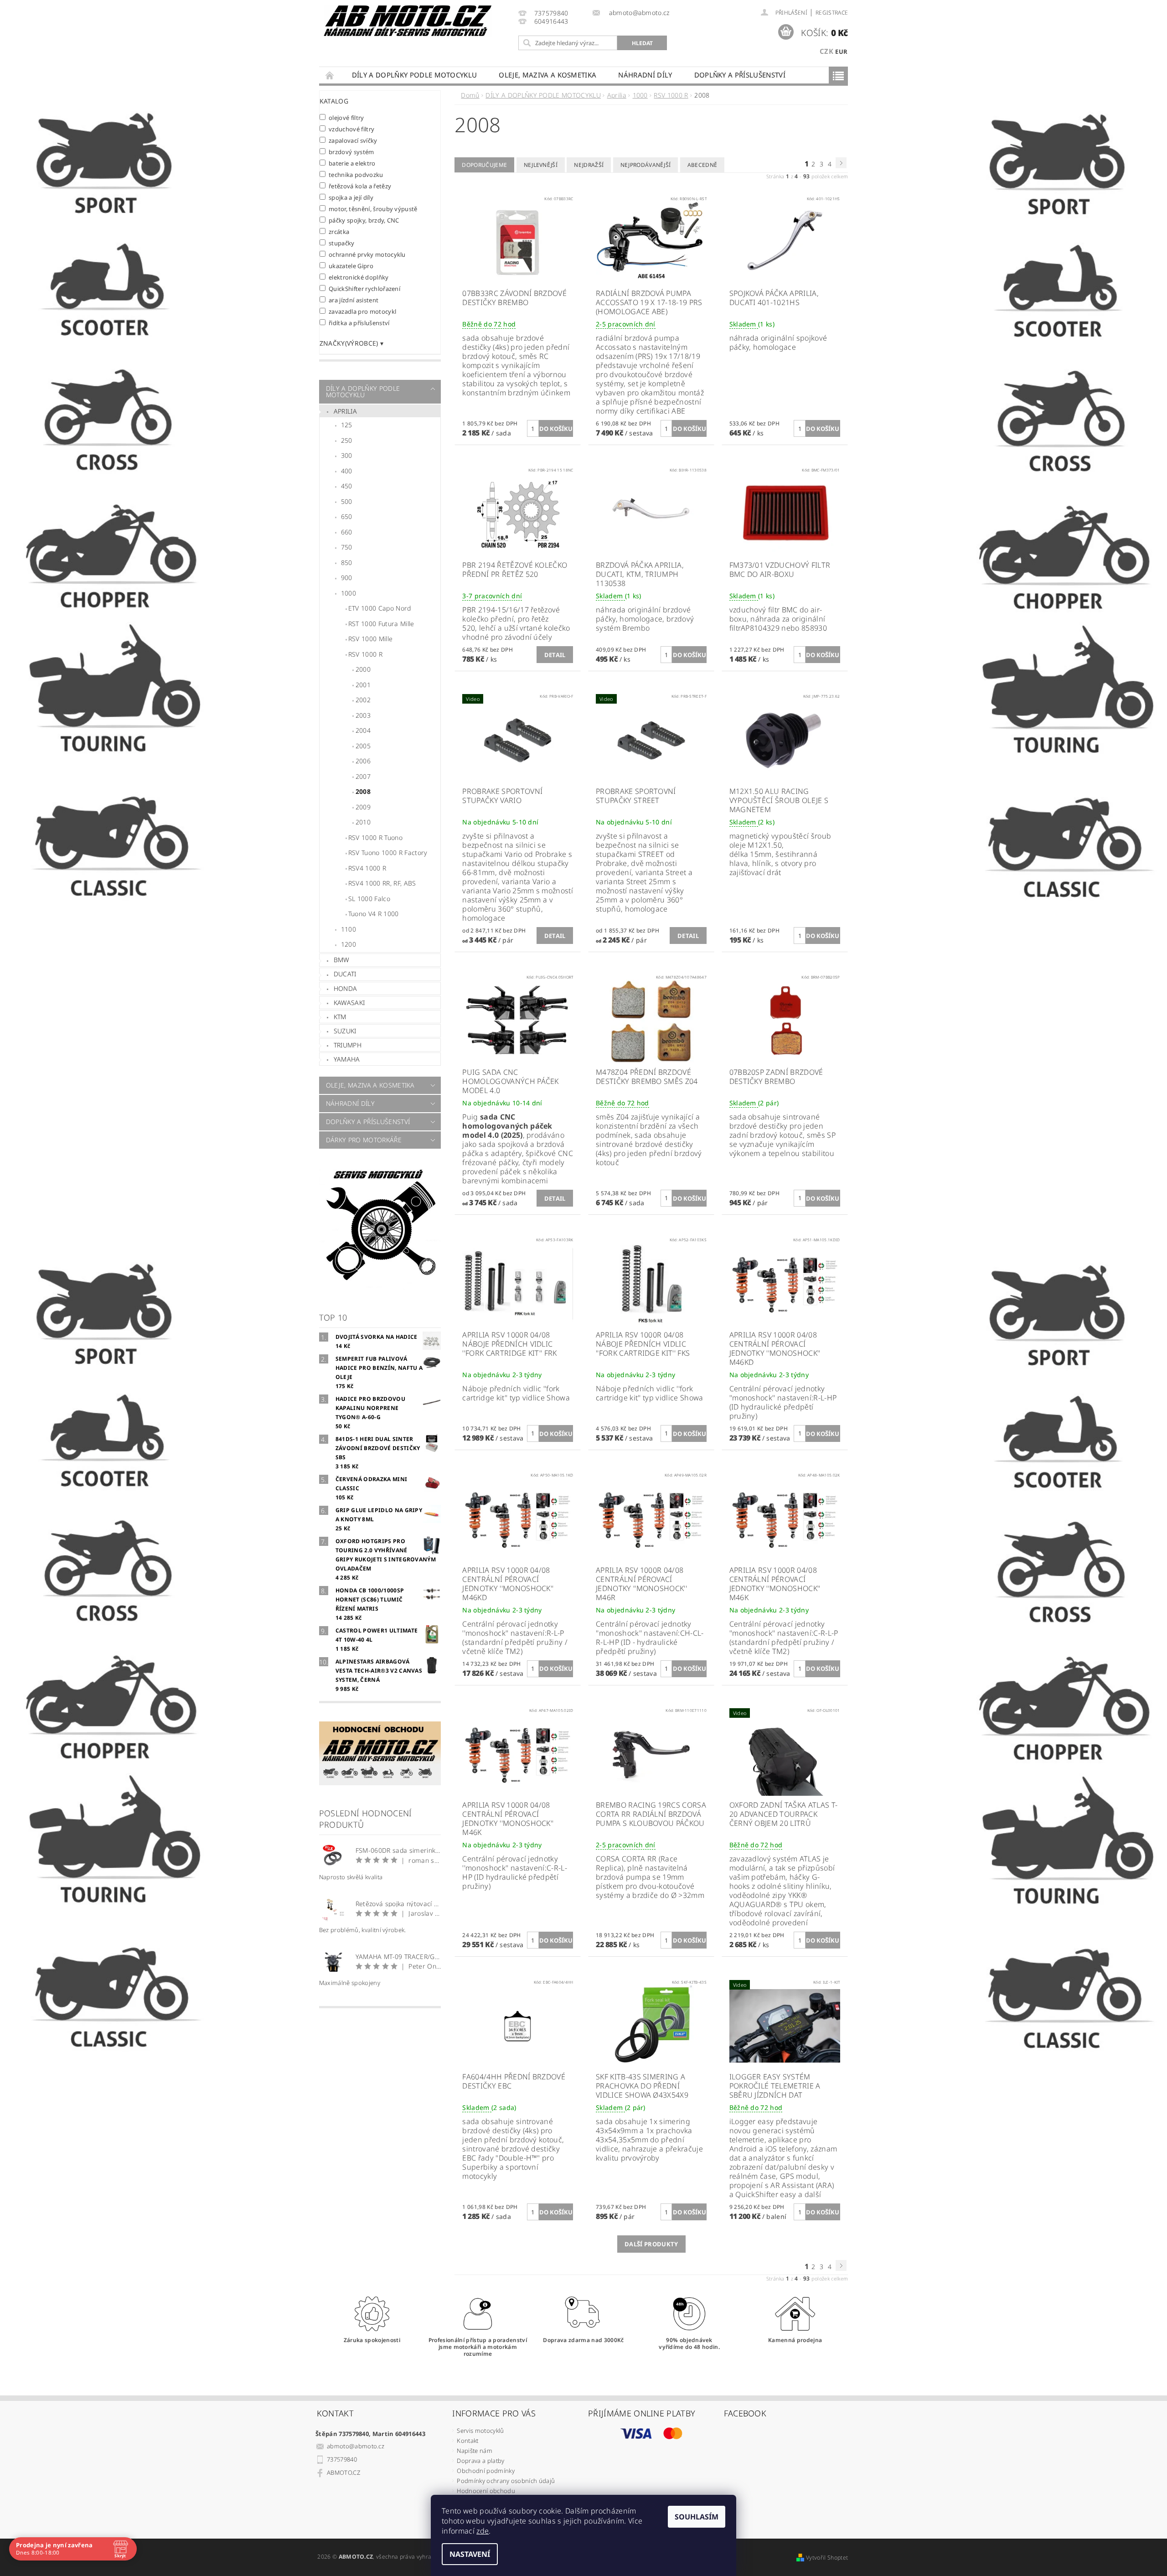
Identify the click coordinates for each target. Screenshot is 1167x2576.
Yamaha (347, 1059)
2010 (363, 822)
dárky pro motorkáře (364, 1140)
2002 (363, 700)
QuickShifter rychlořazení (365, 288)
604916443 (551, 22)
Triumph (348, 1045)
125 (347, 425)
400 (347, 471)
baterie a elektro (352, 163)
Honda (346, 988)
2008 (363, 791)
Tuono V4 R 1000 (374, 914)
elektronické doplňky (359, 277)
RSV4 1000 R (367, 868)
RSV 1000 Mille (370, 639)
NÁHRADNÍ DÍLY (645, 75)
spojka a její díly (351, 197)
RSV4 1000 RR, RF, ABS (382, 883)
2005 (363, 746)
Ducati (345, 974)
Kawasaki (349, 1003)
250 (347, 440)
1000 (349, 593)
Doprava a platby (480, 2461)
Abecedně (702, 165)
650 (347, 516)
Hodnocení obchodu (486, 2491)
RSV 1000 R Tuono (375, 837)
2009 (363, 807)
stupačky (342, 243)
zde (483, 2531)
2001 (363, 685)
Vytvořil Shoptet (827, 2558)
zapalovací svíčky (353, 140)
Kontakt (467, 2441)
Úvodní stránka (330, 75)
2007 (363, 776)
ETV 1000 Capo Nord (380, 608)
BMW (342, 960)
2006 (363, 761)
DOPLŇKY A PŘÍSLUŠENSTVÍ (740, 75)
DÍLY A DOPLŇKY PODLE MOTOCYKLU (415, 75)
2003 (363, 715)
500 (347, 501)
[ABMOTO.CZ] (408, 21)
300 (347, 455)
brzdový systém (351, 152)
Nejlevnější (541, 165)
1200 (349, 944)
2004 (363, 730)
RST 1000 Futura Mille (381, 624)
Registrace (832, 13)
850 (347, 562)
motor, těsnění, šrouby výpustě (373, 209)
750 (347, 547)
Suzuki (345, 1031)
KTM (340, 1017)
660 (347, 532)
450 (347, 486)
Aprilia (345, 411)
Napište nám (475, 2451)
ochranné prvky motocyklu (367, 254)
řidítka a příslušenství (359, 323)
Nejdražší (589, 165)
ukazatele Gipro (351, 266)
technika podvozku (356, 174)
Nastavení (470, 2554)
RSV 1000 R (365, 654)
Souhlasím (697, 2517)
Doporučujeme (484, 165)
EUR (841, 52)
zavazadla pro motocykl (363, 311)
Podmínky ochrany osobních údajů (506, 2481)
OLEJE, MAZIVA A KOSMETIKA (547, 75)
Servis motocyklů (480, 2431)
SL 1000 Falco (369, 899)
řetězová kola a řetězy (360, 186)
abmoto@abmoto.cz (356, 2446)
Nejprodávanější (646, 165)
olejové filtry (346, 117)
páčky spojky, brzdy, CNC (364, 220)
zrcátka (339, 231)
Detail (555, 655)
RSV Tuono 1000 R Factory (388, 853)
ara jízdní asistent (354, 300)
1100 (349, 929)
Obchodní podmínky (485, 2471)
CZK (826, 51)
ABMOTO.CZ (343, 2472)
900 (347, 578)
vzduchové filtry (352, 129)
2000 (363, 669)
